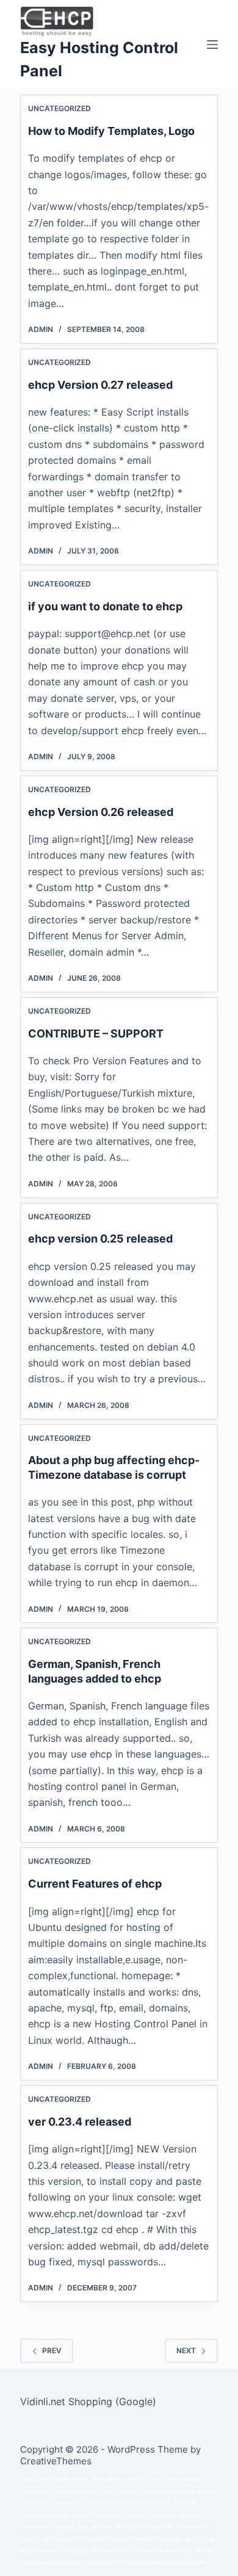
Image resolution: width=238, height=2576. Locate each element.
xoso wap (204, 2539)
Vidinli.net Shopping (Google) (88, 2401)
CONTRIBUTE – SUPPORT (96, 1034)
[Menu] (212, 45)
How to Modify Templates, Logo (111, 131)
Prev (52, 2351)
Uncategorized (60, 108)
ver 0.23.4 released (80, 2122)
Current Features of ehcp (95, 1884)
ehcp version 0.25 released (100, 1239)
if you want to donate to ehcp (105, 606)
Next (186, 2351)
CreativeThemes (56, 2461)
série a (80, 2503)
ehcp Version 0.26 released (101, 812)
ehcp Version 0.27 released (100, 385)
